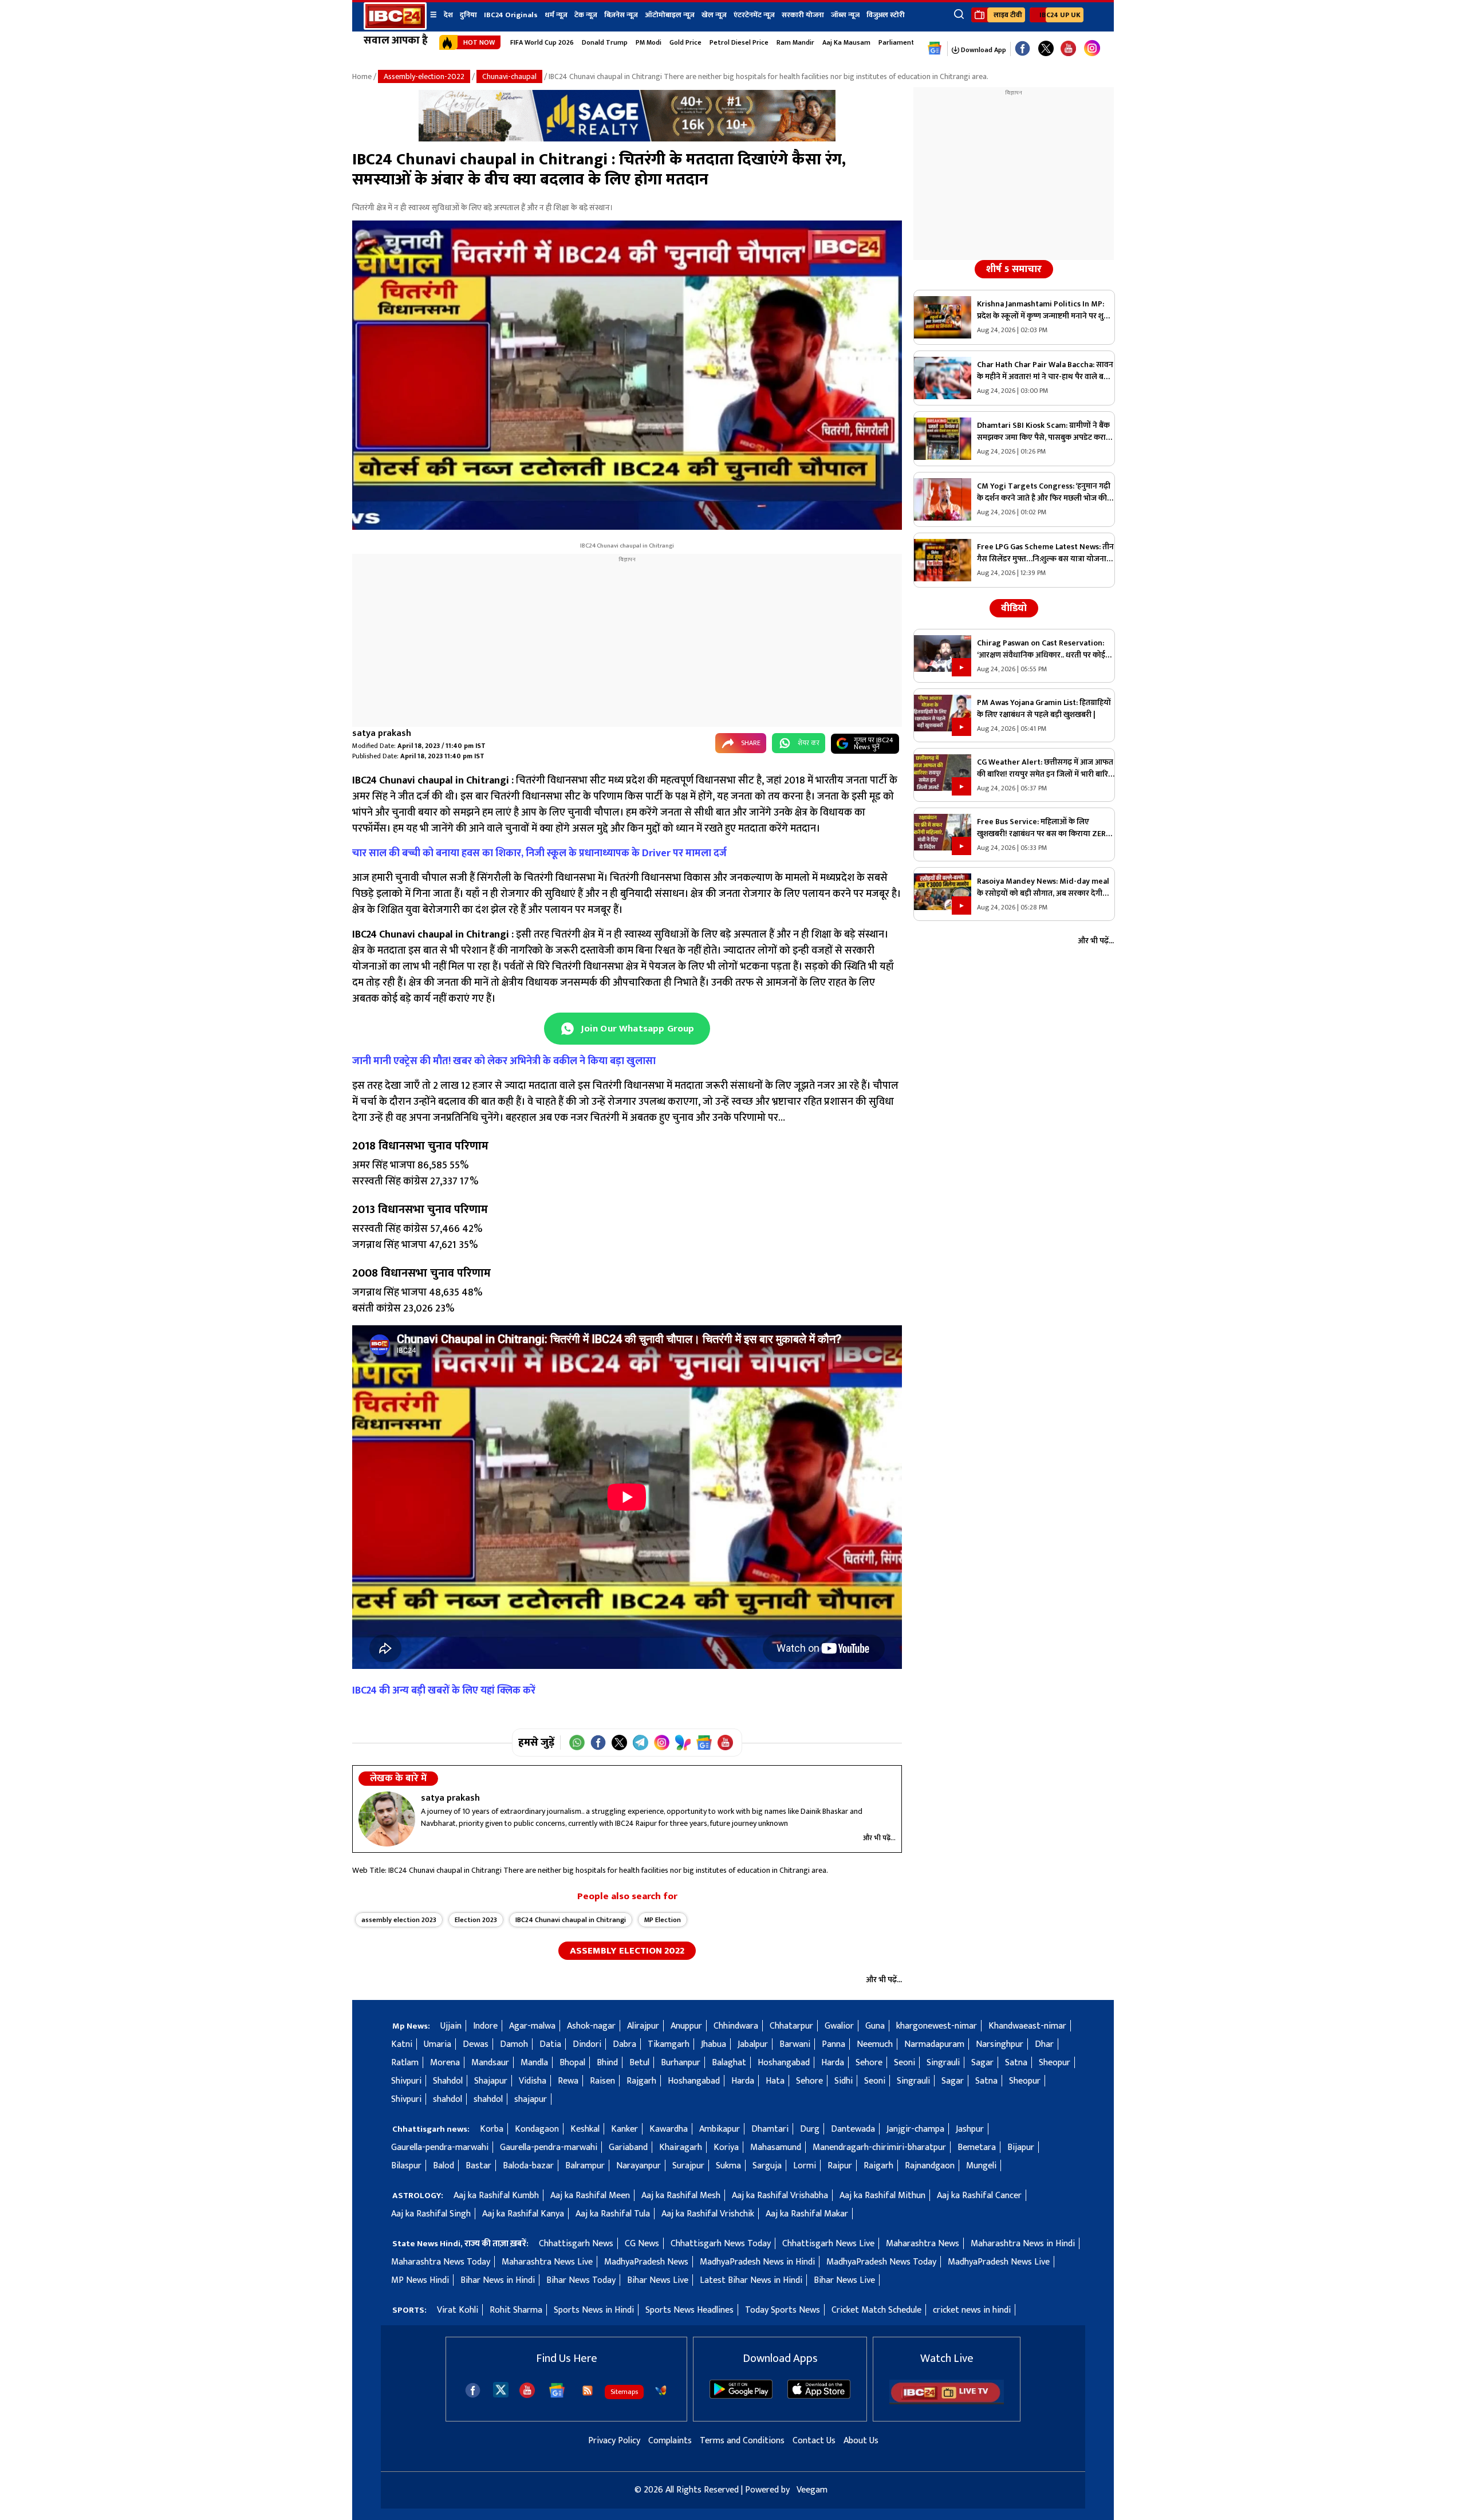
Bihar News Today (581, 2280)
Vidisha (533, 2081)
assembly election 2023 (399, 1920)
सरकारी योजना (803, 15)
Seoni (905, 2063)
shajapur (531, 2099)
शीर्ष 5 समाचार (1014, 269)
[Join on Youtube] (725, 1743)
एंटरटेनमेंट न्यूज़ (754, 15)
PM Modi (649, 42)
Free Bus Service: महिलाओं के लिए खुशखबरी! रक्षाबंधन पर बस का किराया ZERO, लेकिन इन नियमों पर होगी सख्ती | (1045, 828)
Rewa (568, 2081)
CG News (642, 2244)
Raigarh (878, 2166)
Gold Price (685, 42)
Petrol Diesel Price (739, 42)
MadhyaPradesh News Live (999, 2262)
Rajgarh (641, 2081)
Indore (485, 2026)
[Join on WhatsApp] (577, 1743)
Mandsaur (490, 2063)
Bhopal (572, 2063)
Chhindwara (736, 2026)
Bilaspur (406, 2166)
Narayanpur (639, 2166)
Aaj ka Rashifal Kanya (523, 2214)
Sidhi (844, 2081)
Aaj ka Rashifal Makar (807, 2214)
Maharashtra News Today (441, 2262)
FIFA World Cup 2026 (542, 42)
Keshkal (585, 2129)
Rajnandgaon (930, 2166)
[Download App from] (741, 2396)
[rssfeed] (588, 2391)
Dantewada (853, 2129)
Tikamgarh (669, 2044)
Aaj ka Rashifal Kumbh (496, 2196)
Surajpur (688, 2166)
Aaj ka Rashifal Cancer (979, 2196)
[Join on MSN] (683, 1743)
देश (448, 15)
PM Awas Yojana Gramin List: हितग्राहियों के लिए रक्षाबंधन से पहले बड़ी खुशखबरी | (1044, 708)
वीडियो (1014, 608)
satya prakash (382, 733)
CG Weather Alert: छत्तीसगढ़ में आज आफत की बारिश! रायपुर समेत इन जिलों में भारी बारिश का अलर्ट (1045, 768)
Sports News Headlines (689, 2310)
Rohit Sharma (516, 2310)
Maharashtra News (923, 2244)
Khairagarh (681, 2147)
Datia (550, 2044)
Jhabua (714, 2044)
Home (362, 76)
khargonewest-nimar (937, 2026)
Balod (444, 2166)
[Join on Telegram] (641, 1743)
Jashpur (970, 2129)
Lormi (805, 2166)
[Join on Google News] (704, 1743)
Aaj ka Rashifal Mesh (681, 2196)
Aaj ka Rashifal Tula (613, 2214)
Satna (1016, 2063)
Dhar (1044, 2044)
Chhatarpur (791, 2026)
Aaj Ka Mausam (846, 42)
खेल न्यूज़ (714, 15)
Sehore (869, 2063)
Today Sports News (783, 2310)
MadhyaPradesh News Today (881, 2262)
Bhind (607, 2063)
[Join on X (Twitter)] (619, 1743)
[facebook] (473, 2390)
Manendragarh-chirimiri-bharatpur (879, 2147)
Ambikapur (720, 2129)
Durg (810, 2129)
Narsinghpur (1000, 2044)
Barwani (795, 2044)
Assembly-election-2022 (424, 76)
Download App (983, 50)
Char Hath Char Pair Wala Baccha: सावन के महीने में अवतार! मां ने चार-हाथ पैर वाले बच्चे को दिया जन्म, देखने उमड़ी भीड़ (1045, 371)
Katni (402, 2044)
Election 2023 (476, 1920)
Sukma (728, 2166)
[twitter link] (1046, 49)
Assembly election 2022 (627, 1951)
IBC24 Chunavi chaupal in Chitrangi (571, 1920)
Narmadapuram (934, 2044)
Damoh (514, 2044)
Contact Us (814, 2441)
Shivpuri (406, 2081)
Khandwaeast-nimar (1027, 2026)
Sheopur (1055, 2063)
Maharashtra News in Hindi (1023, 2244)
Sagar (982, 2063)
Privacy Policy (614, 2441)
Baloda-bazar (528, 2166)
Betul (639, 2063)
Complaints (670, 2441)
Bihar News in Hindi (498, 2280)
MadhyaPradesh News (646, 2262)
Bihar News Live (658, 2280)
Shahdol (448, 2081)
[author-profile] (387, 1819)
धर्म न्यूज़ (556, 15)
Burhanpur (681, 2063)
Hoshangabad (784, 2063)
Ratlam (405, 2063)
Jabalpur (753, 2044)
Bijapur (1021, 2147)
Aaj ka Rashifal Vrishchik (708, 2214)
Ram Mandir (795, 42)
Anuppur (686, 2026)
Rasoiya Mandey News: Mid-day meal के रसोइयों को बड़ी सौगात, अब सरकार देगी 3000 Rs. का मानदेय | (1043, 887)
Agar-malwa (532, 2026)
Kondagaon (537, 2129)
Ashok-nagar (591, 2026)
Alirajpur (643, 2026)
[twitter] (501, 2389)
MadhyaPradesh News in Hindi (757, 2262)
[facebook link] (1022, 49)
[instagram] (1092, 49)
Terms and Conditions (742, 2441)
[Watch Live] (947, 2402)
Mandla (534, 2063)
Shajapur (491, 2081)
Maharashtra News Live (547, 2262)
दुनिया (468, 15)
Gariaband (628, 2147)
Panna (834, 2044)
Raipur (840, 2166)
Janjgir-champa (915, 2129)
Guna (875, 2026)
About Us (861, 2441)
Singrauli (943, 2063)
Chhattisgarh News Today (721, 2244)
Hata (775, 2081)
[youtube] (1068, 49)
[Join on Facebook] (598, 1743)
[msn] (661, 2391)
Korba (492, 2129)
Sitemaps (624, 2392)
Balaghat (729, 2063)
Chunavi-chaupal (509, 76)
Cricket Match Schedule (876, 2310)
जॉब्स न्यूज (845, 15)
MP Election (663, 1920)
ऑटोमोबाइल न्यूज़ (670, 15)
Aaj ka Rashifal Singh (431, 2214)
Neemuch (875, 2044)
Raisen (602, 2081)
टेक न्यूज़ (586, 15)
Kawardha (669, 2129)
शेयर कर (809, 743)
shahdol (448, 2099)
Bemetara (977, 2147)
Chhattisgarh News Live (828, 2244)
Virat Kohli (458, 2310)
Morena (445, 2063)
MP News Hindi (420, 2280)
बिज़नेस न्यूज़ (621, 15)
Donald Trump (605, 42)
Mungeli (981, 2166)
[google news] (935, 49)
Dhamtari (770, 2129)
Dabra (624, 2044)
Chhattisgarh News (576, 2244)
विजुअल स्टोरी (886, 15)
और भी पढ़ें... (879, 1838)
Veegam (812, 2490)
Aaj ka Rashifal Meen (590, 2196)
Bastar (478, 2166)
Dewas (476, 2044)
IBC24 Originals (511, 15)
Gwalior (839, 2026)
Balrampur (585, 2166)
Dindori (587, 2044)
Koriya (726, 2147)
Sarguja (767, 2166)
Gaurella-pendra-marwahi (440, 2147)
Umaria (438, 2044)
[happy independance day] (627, 139)
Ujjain (451, 2026)
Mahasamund (776, 2147)
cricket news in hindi (972, 2310)
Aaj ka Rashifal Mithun (882, 2196)
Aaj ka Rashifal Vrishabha (780, 2196)
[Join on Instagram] (662, 1743)
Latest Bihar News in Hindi (751, 2280)
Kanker (624, 2129)
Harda (833, 2063)
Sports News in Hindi (594, 2310)
